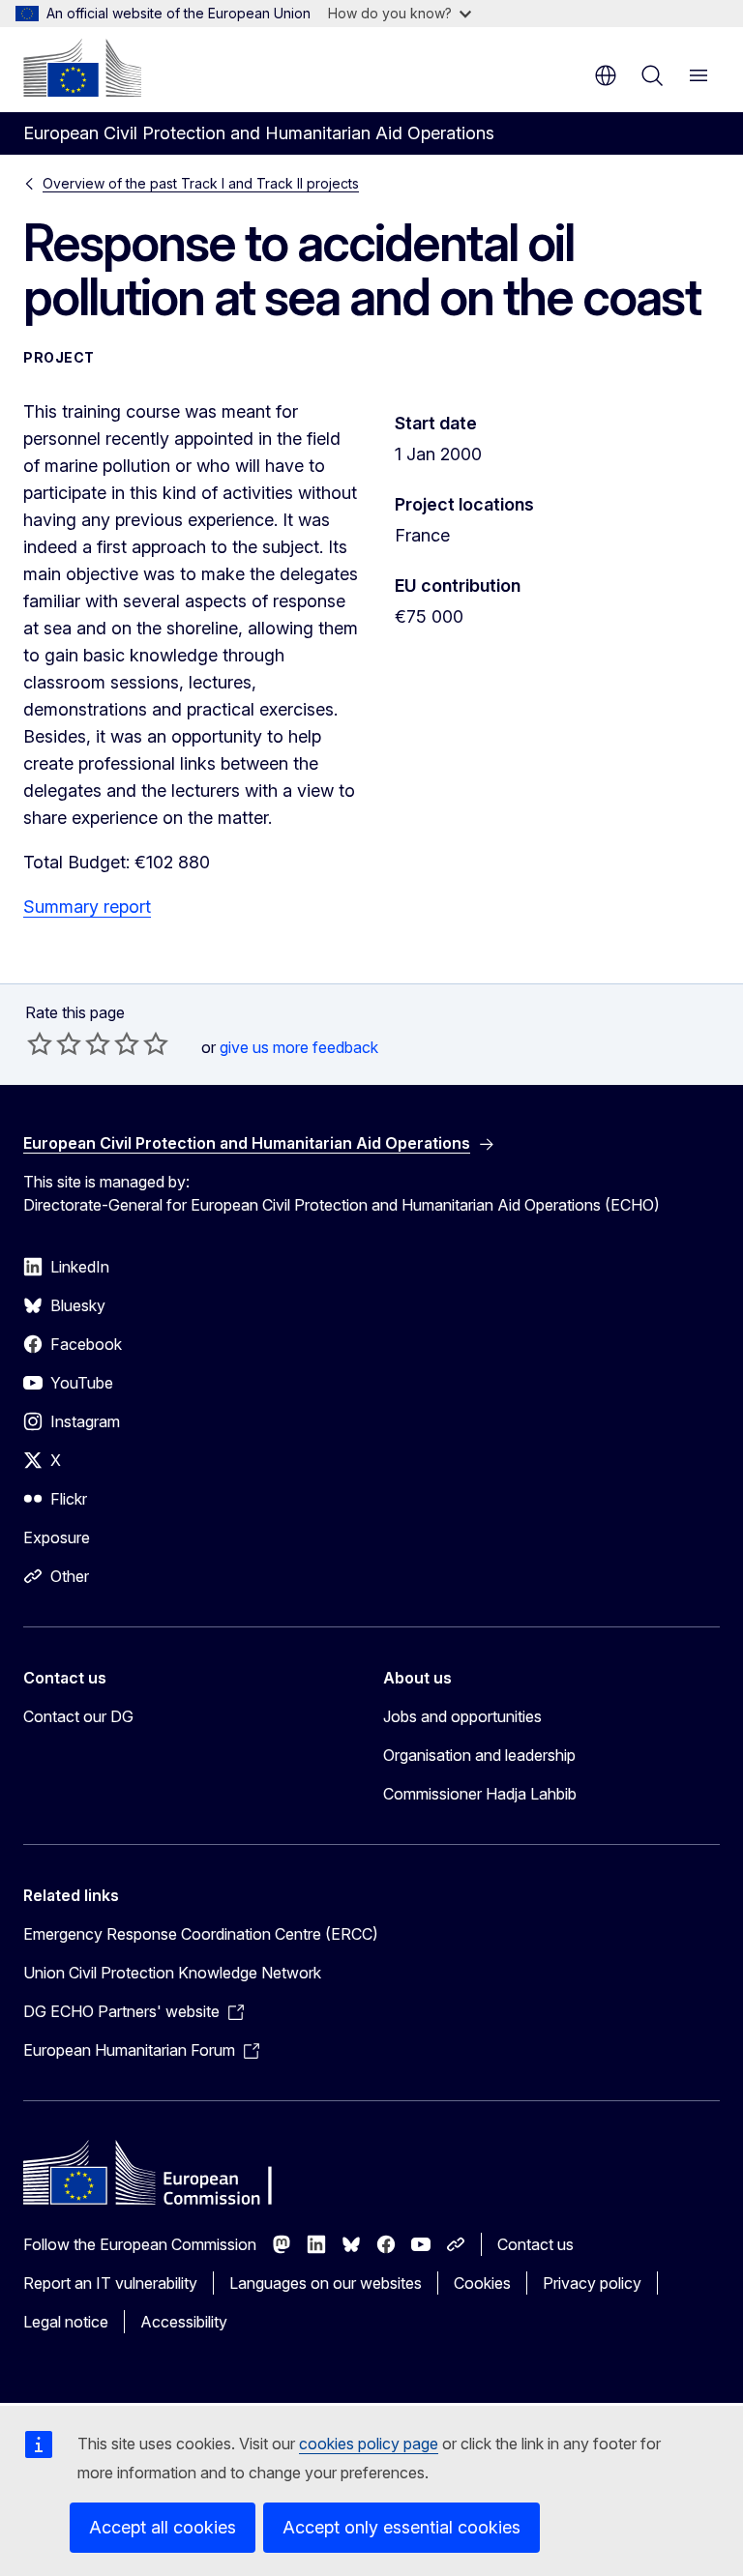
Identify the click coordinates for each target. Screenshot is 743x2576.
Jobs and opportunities (462, 1716)
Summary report (87, 907)
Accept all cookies (163, 2527)
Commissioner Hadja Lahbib (480, 1794)
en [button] (606, 75)
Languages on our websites (326, 2283)
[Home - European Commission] (82, 68)
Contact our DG (78, 1716)
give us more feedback (299, 1047)
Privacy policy (592, 2283)
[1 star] (40, 1043)
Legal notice (66, 2322)
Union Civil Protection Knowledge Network (172, 1973)
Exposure (57, 1537)
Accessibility (184, 2322)
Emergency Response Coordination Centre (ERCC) (201, 1934)
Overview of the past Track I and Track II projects (201, 183)
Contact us (535, 2244)
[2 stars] (54, 1043)
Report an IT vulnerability (110, 2283)
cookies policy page (369, 2444)
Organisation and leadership (479, 1755)
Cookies (482, 2283)
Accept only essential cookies (401, 2527)
